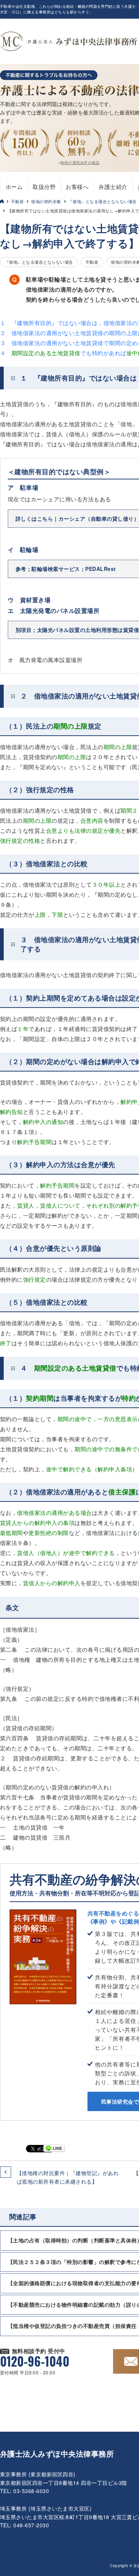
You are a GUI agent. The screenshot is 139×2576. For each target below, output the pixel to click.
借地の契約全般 (46, 201)
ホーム (14, 187)
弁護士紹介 (113, 187)
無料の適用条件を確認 (80, 163)
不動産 (17, 201)
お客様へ (77, 187)
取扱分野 (44, 187)
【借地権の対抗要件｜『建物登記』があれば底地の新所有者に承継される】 (68, 2177)
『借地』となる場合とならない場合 (103, 201)
